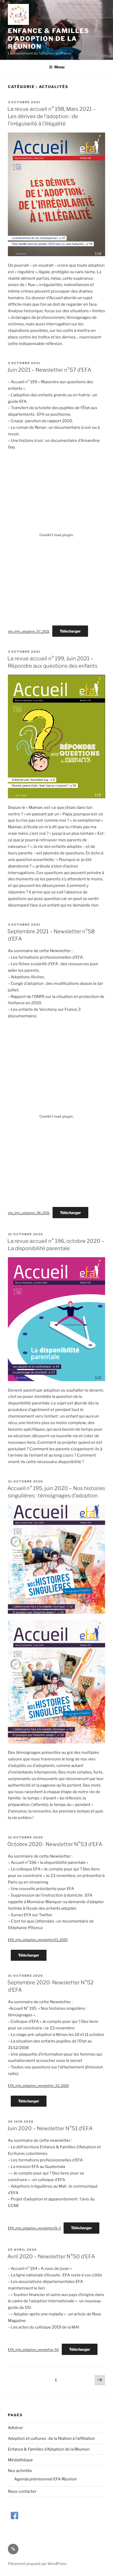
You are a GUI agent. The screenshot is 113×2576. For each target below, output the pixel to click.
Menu (59, 67)
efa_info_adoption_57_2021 (29, 631)
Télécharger (70, 631)
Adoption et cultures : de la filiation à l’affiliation (51, 2438)
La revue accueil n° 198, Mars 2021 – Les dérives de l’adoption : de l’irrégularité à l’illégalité (52, 116)
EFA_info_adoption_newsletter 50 (33, 2350)
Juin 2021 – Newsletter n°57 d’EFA (49, 370)
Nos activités (20, 2471)
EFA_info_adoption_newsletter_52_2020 (38, 2086)
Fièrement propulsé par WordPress (37, 2564)
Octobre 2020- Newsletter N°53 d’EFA (55, 1844)
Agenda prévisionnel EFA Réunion (45, 2479)
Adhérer (16, 2428)
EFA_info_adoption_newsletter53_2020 (38, 1940)
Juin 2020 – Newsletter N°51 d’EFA (50, 2128)
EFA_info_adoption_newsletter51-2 (34, 2228)
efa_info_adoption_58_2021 (29, 1213)
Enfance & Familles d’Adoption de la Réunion (49, 39)
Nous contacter (22, 2491)
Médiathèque (20, 2460)
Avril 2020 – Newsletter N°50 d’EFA (51, 2256)
